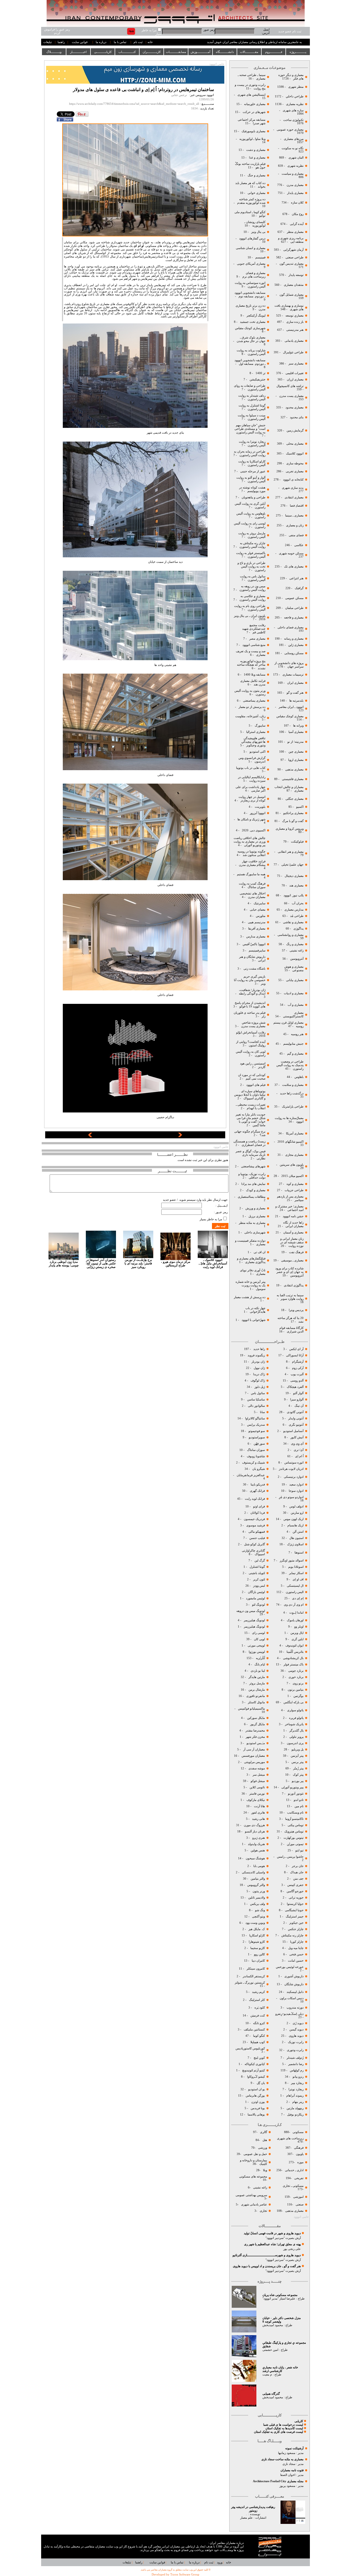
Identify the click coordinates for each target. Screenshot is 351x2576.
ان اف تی (259, 1252)
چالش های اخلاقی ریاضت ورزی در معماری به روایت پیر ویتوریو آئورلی (250, 842)
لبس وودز (259, 1586)
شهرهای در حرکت (254, 112)
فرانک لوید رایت (254, 1499)
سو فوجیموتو (257, 1431)
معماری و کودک (255, 1190)
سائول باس (258, 1393)
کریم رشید (258, 1992)
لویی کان (259, 1639)
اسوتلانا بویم (295, 1567)
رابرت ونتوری (295, 2050)
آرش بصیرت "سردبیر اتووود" (283, 2238)
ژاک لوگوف (258, 1381)
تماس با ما (120, 42)
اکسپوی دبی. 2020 (254, 830)
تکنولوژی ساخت (293, 120)
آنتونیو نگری (296, 1425)
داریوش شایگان (294, 1984)
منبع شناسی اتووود (254, 645)
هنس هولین (258, 1850)
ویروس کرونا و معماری (289, 829)
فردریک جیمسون (254, 1519)
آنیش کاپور (297, 1437)
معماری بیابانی (294, 980)
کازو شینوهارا (257, 1942)
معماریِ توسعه (295, 316)
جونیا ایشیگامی (294, 1910)
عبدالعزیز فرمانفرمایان (250, 1475)
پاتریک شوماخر (294, 1724)
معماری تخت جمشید (253, 322)
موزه (300, 2162)
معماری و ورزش (255, 1208)
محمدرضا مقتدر (255, 1731)
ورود (220, 2562)
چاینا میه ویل (295, 1948)
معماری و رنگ (295, 944)
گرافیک (299, 588)
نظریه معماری (294, 104)
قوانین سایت (80, 42)
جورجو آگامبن (295, 1891)
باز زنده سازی (295, 322)
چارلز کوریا (296, 1942)
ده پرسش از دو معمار (252, 707)
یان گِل (261, 2083)
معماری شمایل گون (291, 295)
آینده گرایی (297, 224)
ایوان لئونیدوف (295, 1646)
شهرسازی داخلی (254, 1232)
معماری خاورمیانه (254, 104)
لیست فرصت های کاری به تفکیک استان (278, 2432)
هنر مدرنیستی (295, 330)
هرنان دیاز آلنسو (255, 1831)
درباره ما (101, 42)
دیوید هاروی (296, 2036)
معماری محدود (295, 407)
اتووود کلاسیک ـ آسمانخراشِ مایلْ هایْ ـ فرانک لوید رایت (213, 1263)
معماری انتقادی (294, 497)
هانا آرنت (259, 1806)
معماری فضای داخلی (290, 627)
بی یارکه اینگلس (294, 1702)
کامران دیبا (258, 1961)
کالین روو (259, 1954)
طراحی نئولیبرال (293, 352)
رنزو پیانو (298, 2077)
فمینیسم (260, 257)
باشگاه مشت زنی (254, 969)
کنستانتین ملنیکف (254, 2030)
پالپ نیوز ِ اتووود (294, 895)
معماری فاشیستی (292, 779)
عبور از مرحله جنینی (252, 471)
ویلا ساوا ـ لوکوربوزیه (252, 139)
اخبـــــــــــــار (78, 52)
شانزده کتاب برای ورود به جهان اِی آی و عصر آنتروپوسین (289, 1272)
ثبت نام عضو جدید (290, 31)
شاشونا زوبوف (256, 1456)
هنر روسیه (297, 1034)
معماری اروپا (295, 760)
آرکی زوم (297, 1368)
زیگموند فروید (256, 1355)
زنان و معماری (294, 525)
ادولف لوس (296, 1506)
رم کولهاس (297, 2070)
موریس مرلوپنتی (254, 1762)
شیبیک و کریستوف (253, 1463)
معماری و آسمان (293, 1232)
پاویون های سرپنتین (292, 1165)
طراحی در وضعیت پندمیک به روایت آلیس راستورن (290, 1065)
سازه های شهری (293, 110)
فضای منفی (296, 535)
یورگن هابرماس (255, 2096)
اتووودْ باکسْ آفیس (254, 944)
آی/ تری (299, 1450)
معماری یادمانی (294, 341)
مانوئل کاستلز (256, 1702)
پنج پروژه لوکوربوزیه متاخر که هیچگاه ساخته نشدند (251, 665)
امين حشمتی (270, 2350)
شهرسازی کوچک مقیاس (250, 328)
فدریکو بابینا (258, 1485)
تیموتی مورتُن (295, 1844)
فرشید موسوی (255, 1525)
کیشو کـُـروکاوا (256, 2077)
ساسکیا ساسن (256, 1399)
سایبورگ (260, 726)
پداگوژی (298, 929)
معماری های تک (294, 567)
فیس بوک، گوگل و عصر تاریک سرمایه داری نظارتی (250, 1155)
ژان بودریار (258, 1362)
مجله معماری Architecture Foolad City (278, 2481)
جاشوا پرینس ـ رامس (290, 1857)
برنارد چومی (296, 1671)
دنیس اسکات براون (292, 1998)
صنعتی (300, 2204)
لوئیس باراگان (256, 1592)
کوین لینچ (259, 2058)
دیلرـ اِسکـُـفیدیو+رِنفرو (289, 2014)
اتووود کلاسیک (294, 454)
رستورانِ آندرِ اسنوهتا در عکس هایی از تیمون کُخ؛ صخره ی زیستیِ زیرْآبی (101, 1263)
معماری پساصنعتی (254, 701)
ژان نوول (259, 1368)
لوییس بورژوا (256, 1652)
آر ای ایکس (296, 1349)
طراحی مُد (297, 916)
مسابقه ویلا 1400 (255, 675)
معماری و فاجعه (293, 618)
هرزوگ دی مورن (254, 1825)
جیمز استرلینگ (295, 1917)
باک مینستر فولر (294, 1664)
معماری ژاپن (295, 645)
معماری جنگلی (294, 799)
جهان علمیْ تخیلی (292, 865)
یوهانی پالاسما (256, 2115)
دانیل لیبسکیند (295, 1992)
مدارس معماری (294, 910)
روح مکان (298, 214)
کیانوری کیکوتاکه (255, 2064)
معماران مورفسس (253, 1756)
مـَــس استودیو (255, 1743)
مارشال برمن (256, 1690)
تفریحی (298, 2178)
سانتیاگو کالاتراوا (255, 1418)
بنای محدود (297, 417)
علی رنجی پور (292, 2249)
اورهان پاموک (295, 1620)
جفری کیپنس (295, 1885)
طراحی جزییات (294, 1190)
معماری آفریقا (257, 929)
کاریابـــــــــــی (103, 52)
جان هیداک (297, 1872)
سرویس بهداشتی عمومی (251, 2195)
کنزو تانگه (259, 2023)
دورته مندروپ (295, 2008)
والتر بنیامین (258, 1879)
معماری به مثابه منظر (252, 1223)
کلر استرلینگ (257, 2000)
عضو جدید (169, 1200)
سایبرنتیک (260, 903)
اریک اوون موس (294, 1519)
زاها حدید (259, 1349)
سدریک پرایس (256, 1425)
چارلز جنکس (296, 1929)
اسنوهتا (299, 1553)
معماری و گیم (295, 1054)
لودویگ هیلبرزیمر (254, 1620)
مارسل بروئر (257, 1683)
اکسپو (300, 807)
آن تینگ (299, 1406)
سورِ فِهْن (259, 1444)
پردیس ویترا (296, 1310)
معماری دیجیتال (294, 876)
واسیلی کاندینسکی (253, 1872)
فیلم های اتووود (255, 1085)
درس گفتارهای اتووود (252, 238)
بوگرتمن (298, 1696)
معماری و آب (295, 1005)
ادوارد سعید (296, 1485)
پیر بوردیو (297, 1781)
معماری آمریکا (294, 1133)
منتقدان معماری (294, 285)
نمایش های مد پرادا (253, 1184)
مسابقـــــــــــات (176, 52)
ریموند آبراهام (295, 2096)
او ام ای (138, 246)
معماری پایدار (295, 193)
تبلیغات (48, 42)
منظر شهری (296, 87)
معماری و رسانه (293, 639)
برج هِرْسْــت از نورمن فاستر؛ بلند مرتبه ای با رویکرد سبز (138, 1263)
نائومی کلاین (257, 1787)
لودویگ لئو (258, 1605)
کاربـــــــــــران (152, 52)
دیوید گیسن (296, 2030)
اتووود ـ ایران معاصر (291, 707)
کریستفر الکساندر (254, 1976)
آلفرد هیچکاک (295, 1387)
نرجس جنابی (179, 95)
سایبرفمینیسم (257, 951)
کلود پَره (260, 2008)
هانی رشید (258, 1819)
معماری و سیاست (292, 174)
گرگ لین (260, 1560)
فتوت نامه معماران (292, 2470)
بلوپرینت (260, 807)
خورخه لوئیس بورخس (289, 1967)
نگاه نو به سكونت (293, 148)
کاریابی (299, 2421)
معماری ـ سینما (294, 516)
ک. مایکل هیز (256, 1929)
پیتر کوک (298, 1775)
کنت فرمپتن (257, 2016)
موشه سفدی (257, 1768)
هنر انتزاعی (296, 578)
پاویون (300, 2154)
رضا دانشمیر (296, 2064)
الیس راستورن (294, 1592)
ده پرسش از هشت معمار (250, 1297)
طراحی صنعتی (295, 257)
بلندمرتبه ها (296, 701)
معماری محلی (295, 444)
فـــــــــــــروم (274, 52)
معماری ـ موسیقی (292, 1260)
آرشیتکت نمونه (294, 2448)
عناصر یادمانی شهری (254, 2204)
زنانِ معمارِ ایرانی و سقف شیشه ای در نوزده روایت (292, 1242)
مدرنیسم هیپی (257, 922)
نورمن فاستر (257, 1794)
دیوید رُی (298, 2023)
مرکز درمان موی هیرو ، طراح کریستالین (176, 1264)
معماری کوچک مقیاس (290, 716)
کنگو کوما (259, 2036)
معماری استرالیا (255, 732)
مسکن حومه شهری (291, 553)
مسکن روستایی (294, 653)
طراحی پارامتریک (293, 1107)
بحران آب (298, 903)
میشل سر (258, 1775)
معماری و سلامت (292, 1085)
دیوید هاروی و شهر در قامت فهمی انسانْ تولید (272, 2233)
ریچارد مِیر (297, 2083)
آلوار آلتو (298, 1393)
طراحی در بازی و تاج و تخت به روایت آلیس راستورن (251, 567)
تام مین (299, 1806)
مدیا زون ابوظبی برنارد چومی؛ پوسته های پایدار (64, 1264)
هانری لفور (258, 1813)
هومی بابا (259, 1866)
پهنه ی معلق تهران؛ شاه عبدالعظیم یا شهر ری (272, 2244)
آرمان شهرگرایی (293, 250)
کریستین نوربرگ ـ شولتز (250, 1983)
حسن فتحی (296, 1954)
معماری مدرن (295, 185)
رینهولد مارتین (295, 2108)
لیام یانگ (259, 1664)
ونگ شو (260, 1910)
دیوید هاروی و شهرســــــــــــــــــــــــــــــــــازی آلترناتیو (267, 2255)
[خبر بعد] (180, 1136)
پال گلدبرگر (296, 1731)
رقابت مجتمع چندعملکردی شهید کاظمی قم (254, 629)
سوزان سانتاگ (256, 1450)
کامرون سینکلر (256, 1969)
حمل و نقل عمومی (255, 2154)
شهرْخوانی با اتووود (254, 1320)
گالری (264, 2132)
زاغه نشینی (297, 951)
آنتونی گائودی (295, 1412)
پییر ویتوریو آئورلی (292, 1787)
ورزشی (263, 2148)
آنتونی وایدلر (296, 1418)
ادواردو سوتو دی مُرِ (291, 1497)
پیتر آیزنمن (297, 1756)
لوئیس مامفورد (255, 1598)
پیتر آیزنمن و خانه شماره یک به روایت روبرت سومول (250, 1285)
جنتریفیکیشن (257, 379)
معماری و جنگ (256, 175)
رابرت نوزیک (296, 2042)
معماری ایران (295, 683)
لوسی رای (258, 1633)
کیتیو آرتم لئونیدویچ (254, 2070)
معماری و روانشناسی (290, 935)
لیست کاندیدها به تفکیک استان (284, 2428)
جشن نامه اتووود (293, 1216)
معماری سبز (296, 364)
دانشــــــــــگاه (225, 52)
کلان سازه (297, 203)
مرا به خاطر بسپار (211, 1219)
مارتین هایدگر (257, 1677)
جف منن (298, 1879)
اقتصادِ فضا (297, 506)
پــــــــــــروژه (298, 52)
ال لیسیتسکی (295, 1586)
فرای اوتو (259, 1506)
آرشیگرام (298, 1362)
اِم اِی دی (297, 1598)
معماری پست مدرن (291, 396)
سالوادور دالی (256, 1406)
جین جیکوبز (296, 1923)
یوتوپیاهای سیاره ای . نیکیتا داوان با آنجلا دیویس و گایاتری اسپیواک (250, 1095)
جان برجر (298, 1866)
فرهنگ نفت (296, 1252)
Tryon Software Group (185, 2574)
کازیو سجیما (258, 1948)
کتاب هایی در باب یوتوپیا (251, 768)
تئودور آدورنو (296, 1794)
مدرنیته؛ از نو (295, 742)
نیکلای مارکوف (256, 1800)
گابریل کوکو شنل (254, 1544)
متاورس (260, 916)
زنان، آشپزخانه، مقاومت (250, 716)
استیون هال (296, 1538)
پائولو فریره (296, 1718)
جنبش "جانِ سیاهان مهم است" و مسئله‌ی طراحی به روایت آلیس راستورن (250, 429)
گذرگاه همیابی (271, 2394)
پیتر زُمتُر (298, 1768)
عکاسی (299, 545)
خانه (150, 42)
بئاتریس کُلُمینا (295, 1652)
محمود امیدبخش (273, 2325)
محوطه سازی (295, 463)
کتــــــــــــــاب (127, 52)
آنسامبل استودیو (293, 1431)
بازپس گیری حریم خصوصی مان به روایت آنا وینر (250, 980)
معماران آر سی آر (254, 1749)
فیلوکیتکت (297, 842)
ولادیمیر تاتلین (256, 1898)
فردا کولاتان (257, 1513)
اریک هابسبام (295, 1525)
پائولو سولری (295, 1710)
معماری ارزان (295, 379)
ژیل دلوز (259, 1387)
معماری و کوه (295, 1184)
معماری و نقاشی (293, 922)
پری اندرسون (295, 1743)
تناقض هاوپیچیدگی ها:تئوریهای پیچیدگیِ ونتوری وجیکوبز (253, 742)
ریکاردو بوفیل (295, 2115)
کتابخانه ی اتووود (293, 480)
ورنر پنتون (258, 1891)
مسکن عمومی (294, 598)
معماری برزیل (257, 1216)
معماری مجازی (294, 1155)
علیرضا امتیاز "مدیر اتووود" (279, 2299)
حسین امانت (296, 1961)
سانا (262, 1412)
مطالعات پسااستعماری (252, 1197)
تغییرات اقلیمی (295, 373)
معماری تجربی (295, 471)
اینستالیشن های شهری (251, 95)
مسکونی (298, 2132)
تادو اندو (299, 1800)
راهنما (61, 42)
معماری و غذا (257, 158)
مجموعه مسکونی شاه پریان (280, 2295)
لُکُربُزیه (260, 1658)
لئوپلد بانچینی (257, 1573)
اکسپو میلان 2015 (292, 1176)
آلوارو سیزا (297, 1399)
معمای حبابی (257, 910)
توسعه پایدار (296, 275)
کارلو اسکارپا (257, 1935)
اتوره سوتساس (294, 1463)
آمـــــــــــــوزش (200, 52)
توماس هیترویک (294, 1831)
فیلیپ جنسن (257, 1538)
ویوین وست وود (255, 1923)
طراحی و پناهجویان (253, 497)
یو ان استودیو (257, 2089)
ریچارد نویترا (296, 2089)
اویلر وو (299, 1627)
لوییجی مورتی (256, 1646)
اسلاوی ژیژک (295, 1544)
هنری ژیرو (258, 1838)
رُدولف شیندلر (295, 2058)
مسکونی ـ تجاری (293, 2186)
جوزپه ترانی (296, 1898)
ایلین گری (297, 1639)
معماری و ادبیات (293, 993)
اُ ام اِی (299, 1456)
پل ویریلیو (298, 1749)
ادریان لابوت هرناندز (291, 1469)
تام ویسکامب (295, 1813)
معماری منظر (295, 232)
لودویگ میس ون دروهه (251, 1611)
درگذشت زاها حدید (292, 1093)
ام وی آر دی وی (294, 1605)
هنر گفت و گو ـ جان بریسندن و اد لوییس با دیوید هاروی (267, 2266)
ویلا (265, 2170)
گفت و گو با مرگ (293, 821)
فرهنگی (299, 2148)
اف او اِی (298, 1579)
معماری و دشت (255, 150)
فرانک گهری (257, 1491)
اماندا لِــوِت (296, 1613)
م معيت (267, 2375)
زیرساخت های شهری (290, 2138)
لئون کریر (259, 1579)
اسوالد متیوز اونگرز (292, 1560)
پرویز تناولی (296, 1737)
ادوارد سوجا (296, 1491)
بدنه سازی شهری (293, 488)
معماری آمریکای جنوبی (251, 264)
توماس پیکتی (296, 1825)
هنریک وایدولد (256, 1844)
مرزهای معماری (294, 139)
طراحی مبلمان (294, 608)
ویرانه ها (298, 726)
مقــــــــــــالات (249, 52)
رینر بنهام (298, 2102)
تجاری (263, 2211)
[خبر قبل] (90, 1136)
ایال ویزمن (297, 1633)
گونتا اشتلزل (257, 1567)
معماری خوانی (257, 193)
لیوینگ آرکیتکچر (256, 316)
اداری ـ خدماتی (294, 2170)
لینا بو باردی (257, 1671)
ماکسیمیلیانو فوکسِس (251, 1709)
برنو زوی (298, 1683)
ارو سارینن (297, 1513)
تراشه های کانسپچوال (290, 386)
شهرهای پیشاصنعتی (253, 1166)
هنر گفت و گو (295, 693)
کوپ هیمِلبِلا (258, 2042)
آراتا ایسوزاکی (294, 1355)
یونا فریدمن (258, 2108)
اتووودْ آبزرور (258, 813)
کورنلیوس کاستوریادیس (250, 2048)
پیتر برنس (297, 1762)
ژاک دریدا (259, 1374)
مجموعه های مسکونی (253, 2177)
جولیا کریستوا (295, 1904)
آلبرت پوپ (297, 1374)
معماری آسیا (296, 732)
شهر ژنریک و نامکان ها (251, 819)
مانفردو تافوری (256, 1696)
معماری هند (296, 885)
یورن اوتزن (258, 2102)
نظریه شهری (295, 166)
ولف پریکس (257, 1904)
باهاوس (299, 1077)
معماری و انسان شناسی (250, 248)
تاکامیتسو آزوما (294, 1819)
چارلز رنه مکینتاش (292, 1935)
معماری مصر (257, 639)
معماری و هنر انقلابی (291, 852)
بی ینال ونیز (258, 232)
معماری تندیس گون (291, 264)
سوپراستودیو (257, 1437)
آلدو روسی (297, 1381)
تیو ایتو (299, 1850)
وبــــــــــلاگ (54, 52)
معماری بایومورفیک (253, 131)
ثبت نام (138, 42)
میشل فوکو (258, 1781)
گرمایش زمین (295, 430)
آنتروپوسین (297, 959)
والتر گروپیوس (256, 1885)
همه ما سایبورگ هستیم (251, 874)
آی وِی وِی (297, 1444)
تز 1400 (261, 373)
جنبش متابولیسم (293, 1044)
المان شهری (296, 158)
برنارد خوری (296, 1677)
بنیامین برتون (295, 1690)
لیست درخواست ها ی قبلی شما (283, 2425)
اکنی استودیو (257, 752)
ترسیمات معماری (293, 675)
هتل (265, 2140)
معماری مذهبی (294, 769)
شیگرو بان (259, 1469)
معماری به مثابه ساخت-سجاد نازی (282, 2459)
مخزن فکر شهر (255, 1737)
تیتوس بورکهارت (294, 1838)
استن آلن (298, 1532)
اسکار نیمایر (296, 1573)
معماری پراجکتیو (293, 813)
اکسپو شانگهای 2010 (291, 1142)
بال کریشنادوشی (293, 1658)
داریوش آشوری (294, 1976)
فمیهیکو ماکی (257, 1532)
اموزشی (298, 2197)
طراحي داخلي (295, 96)
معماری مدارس (255, 937)
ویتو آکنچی (258, 1917)
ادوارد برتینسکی (293, 1477)
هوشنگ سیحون (255, 1858)
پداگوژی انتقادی (293, 1285)
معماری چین (296, 752)
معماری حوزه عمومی (290, 130)
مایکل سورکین (256, 1718)
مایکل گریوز (257, 1724)
